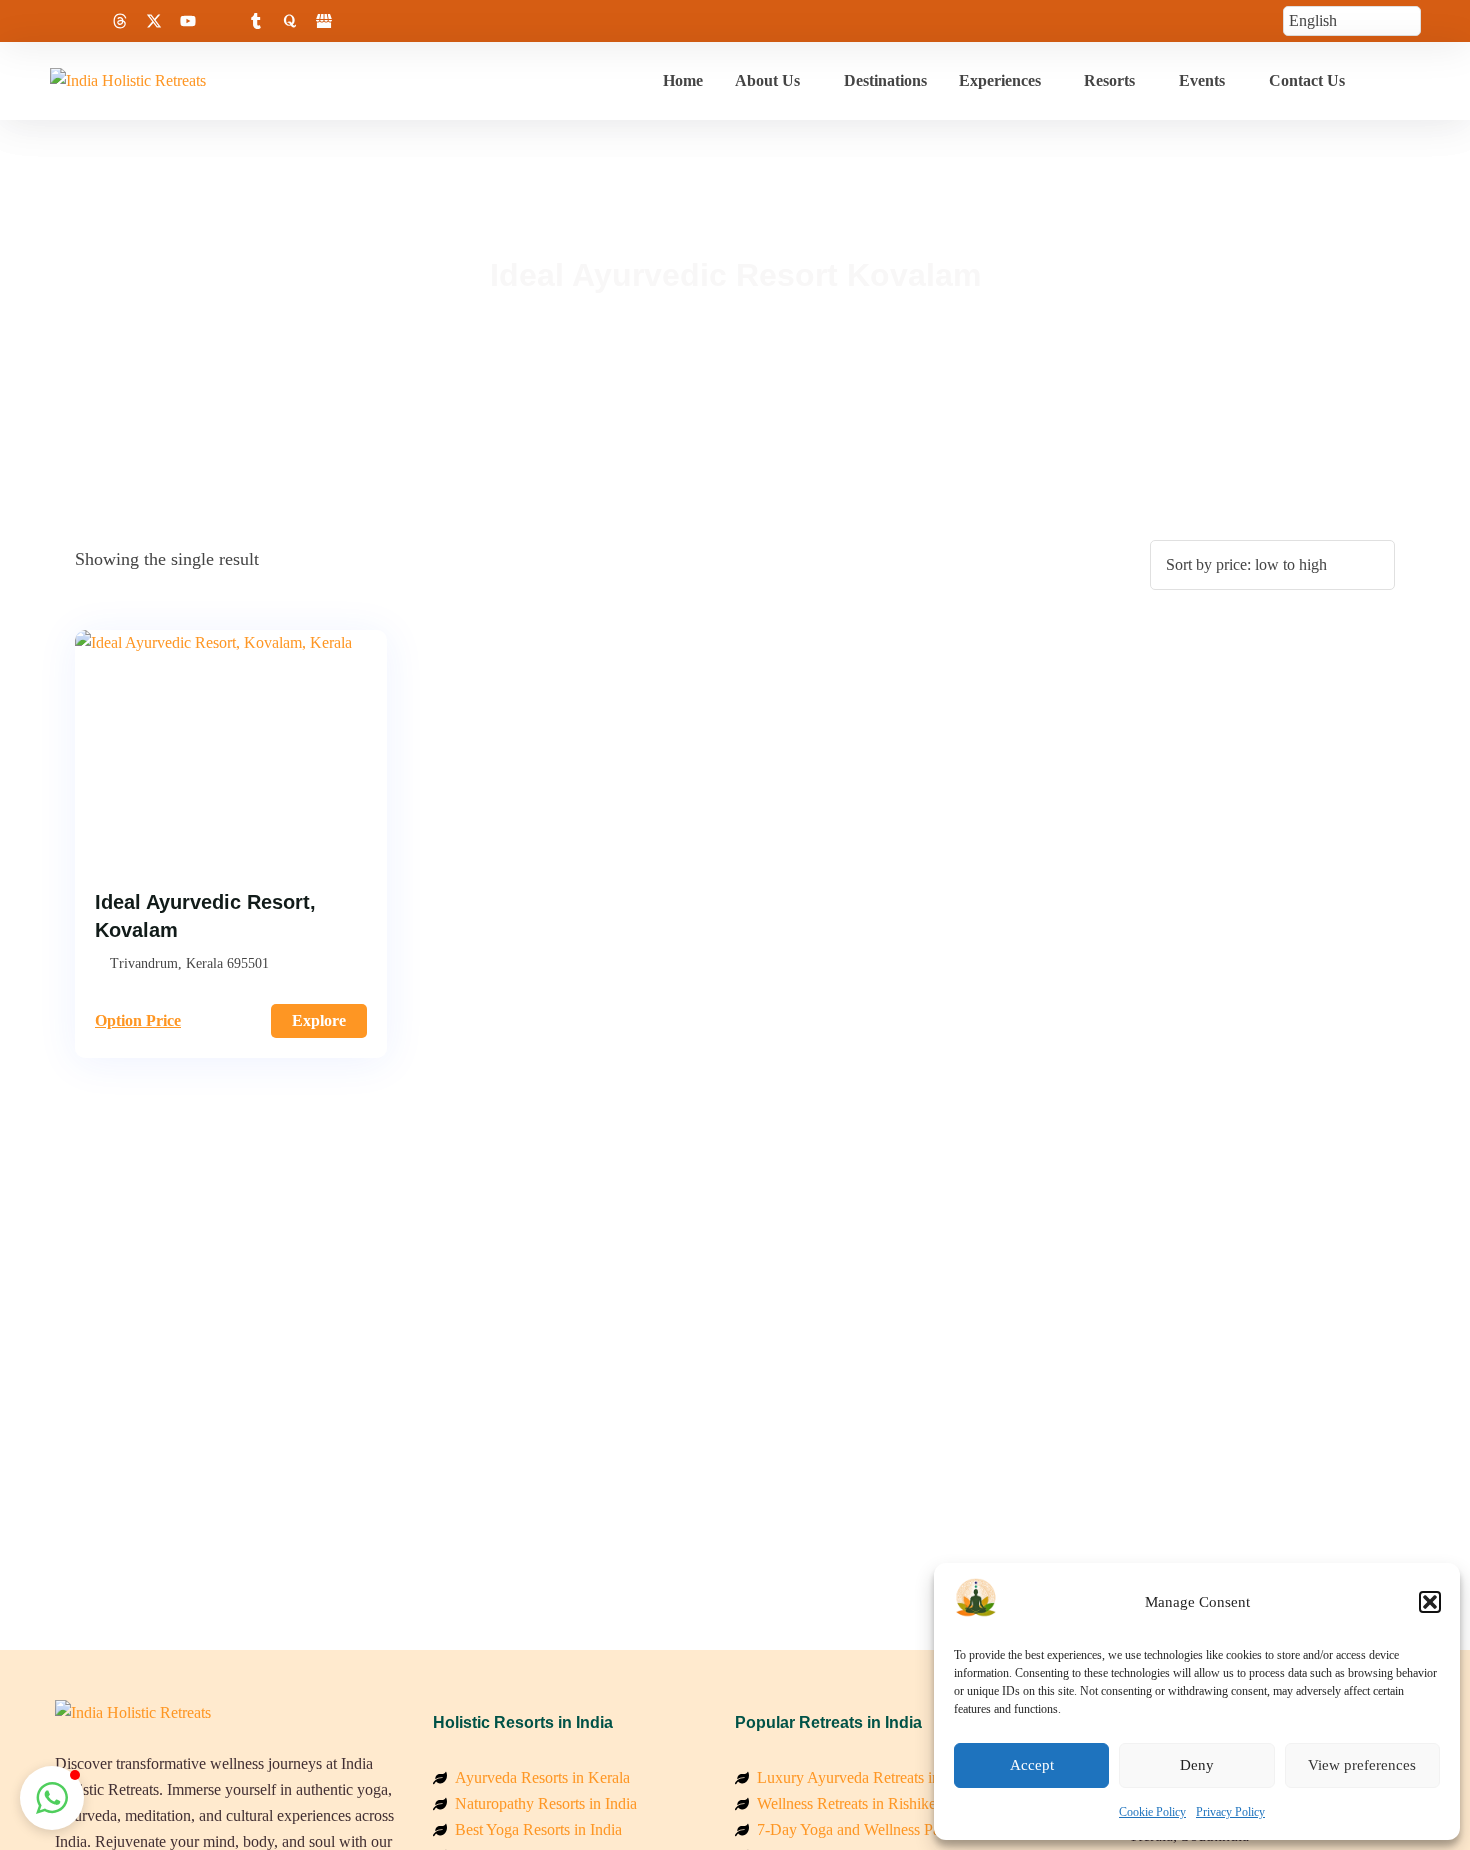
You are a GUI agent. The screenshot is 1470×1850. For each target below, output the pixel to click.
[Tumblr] (256, 21)
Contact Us (1307, 80)
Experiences (1000, 80)
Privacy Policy (1230, 1812)
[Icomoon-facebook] (52, 21)
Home (683, 80)
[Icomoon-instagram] (86, 21)
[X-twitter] (154, 21)
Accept (1032, 1765)
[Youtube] (188, 21)
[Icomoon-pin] (222, 21)
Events (1202, 80)
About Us (767, 80)
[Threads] (120, 21)
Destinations (885, 80)
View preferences (1362, 1765)
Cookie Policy (1152, 1812)
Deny (1197, 1765)
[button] (1430, 1602)
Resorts (1109, 80)
